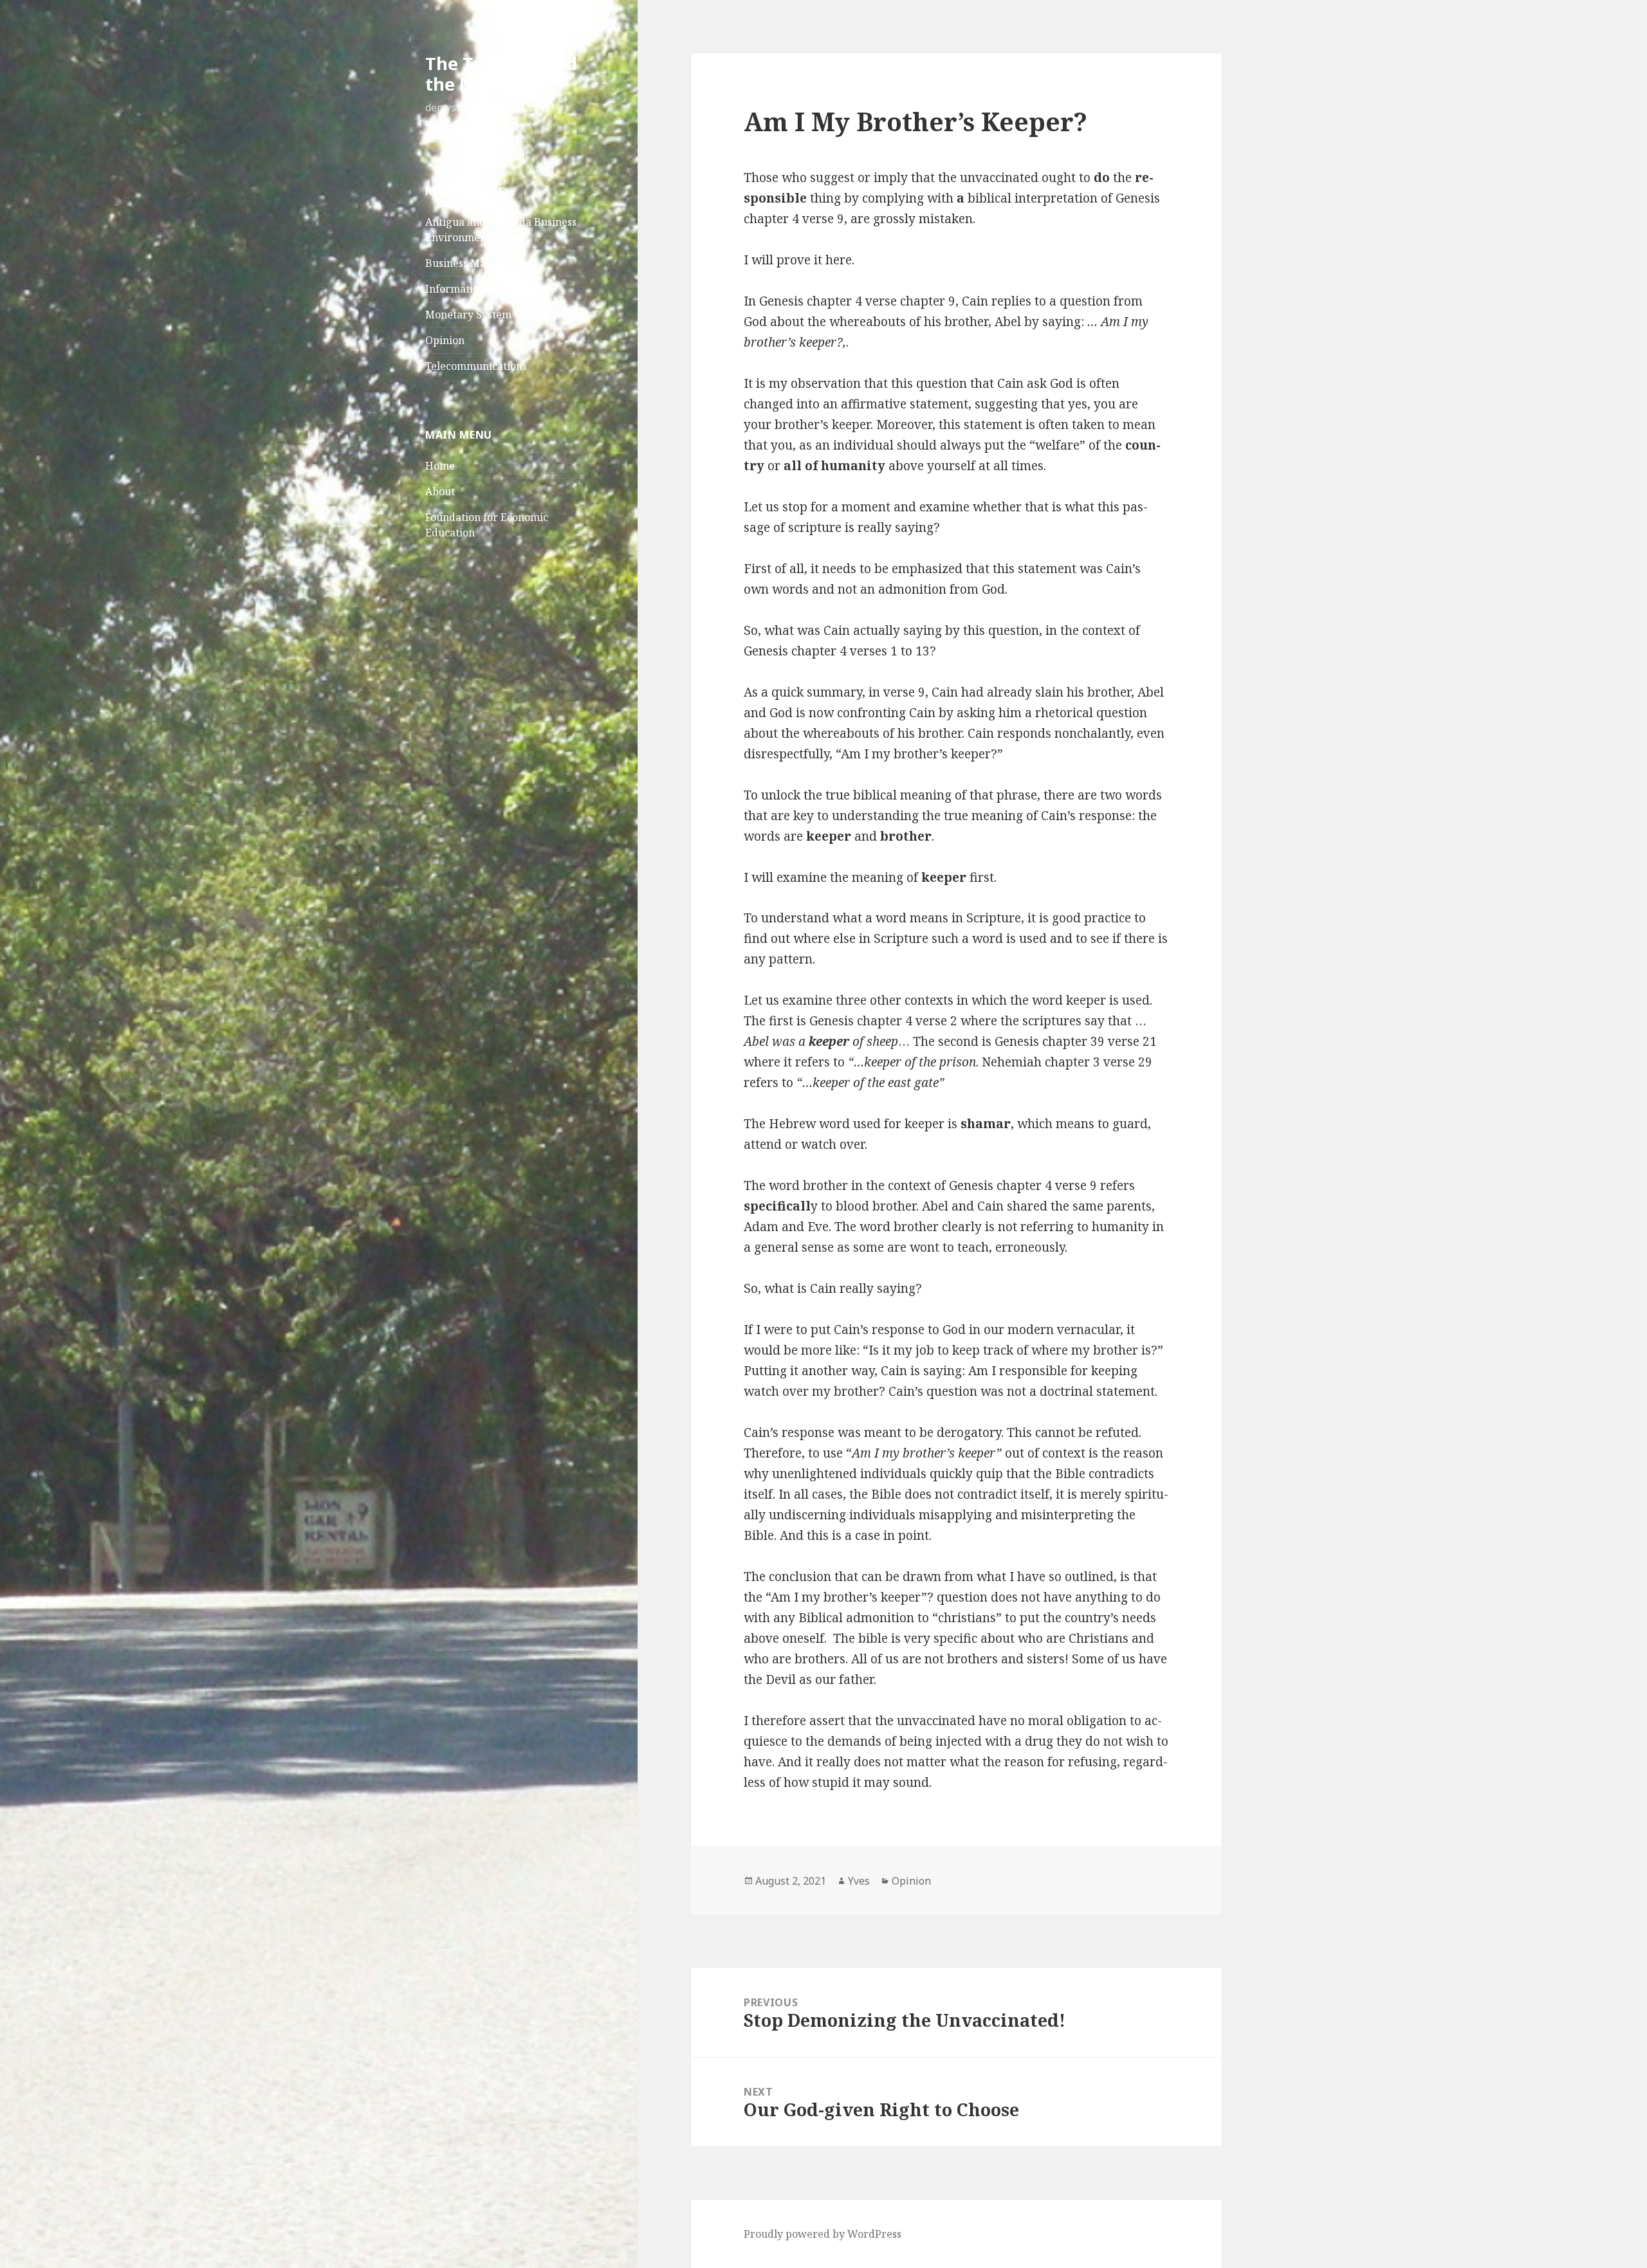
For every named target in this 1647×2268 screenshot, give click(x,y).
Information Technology (485, 289)
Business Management (481, 263)
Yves (859, 1881)
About (440, 491)
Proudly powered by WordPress (823, 2234)
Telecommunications (476, 366)
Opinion (445, 340)
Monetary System (468, 315)
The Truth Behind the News (501, 74)
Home (440, 466)
